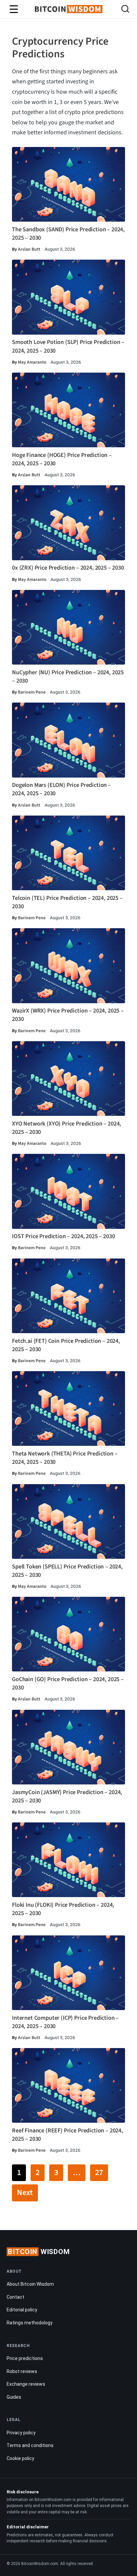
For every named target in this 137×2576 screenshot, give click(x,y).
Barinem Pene (32, 692)
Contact (15, 2297)
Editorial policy (22, 2310)
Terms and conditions (30, 2445)
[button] (125, 10)
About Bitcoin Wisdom (30, 2284)
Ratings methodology (30, 2323)
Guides (14, 2397)
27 (99, 2173)
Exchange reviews (26, 2384)
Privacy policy (21, 2433)
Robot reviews (22, 2371)
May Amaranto (32, 362)
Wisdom (39, 2252)
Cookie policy (20, 2458)
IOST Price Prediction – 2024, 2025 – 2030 (63, 1236)
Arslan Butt (29, 249)
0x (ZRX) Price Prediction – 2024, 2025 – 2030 (68, 568)
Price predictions (25, 2358)
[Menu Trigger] (14, 9)
